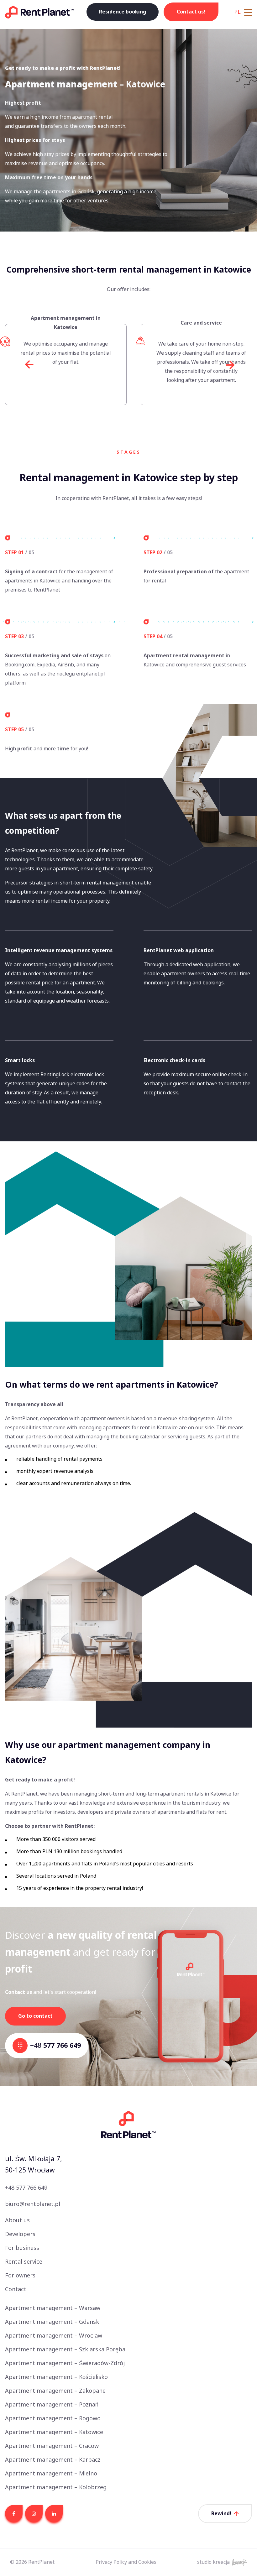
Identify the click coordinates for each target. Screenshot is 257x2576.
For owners (20, 2276)
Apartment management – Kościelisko (56, 2377)
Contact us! (191, 12)
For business (22, 2248)
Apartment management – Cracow (52, 2446)
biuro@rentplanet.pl (33, 2204)
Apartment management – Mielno (51, 2474)
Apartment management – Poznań (52, 2405)
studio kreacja (213, 2562)
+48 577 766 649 (26, 2188)
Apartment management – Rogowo (53, 2418)
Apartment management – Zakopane (55, 2391)
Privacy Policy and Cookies (126, 2562)
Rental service (24, 2262)
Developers (20, 2234)
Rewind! (221, 2513)
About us (17, 2220)
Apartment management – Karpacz (53, 2460)
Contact (16, 2289)
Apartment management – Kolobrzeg (56, 2487)
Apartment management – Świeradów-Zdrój (65, 2363)
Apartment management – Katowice (54, 2432)
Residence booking (123, 12)
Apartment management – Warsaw (53, 2308)
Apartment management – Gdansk (52, 2322)
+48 (55, 2045)
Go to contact (35, 2016)
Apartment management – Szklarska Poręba (65, 2349)
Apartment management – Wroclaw (54, 2336)
